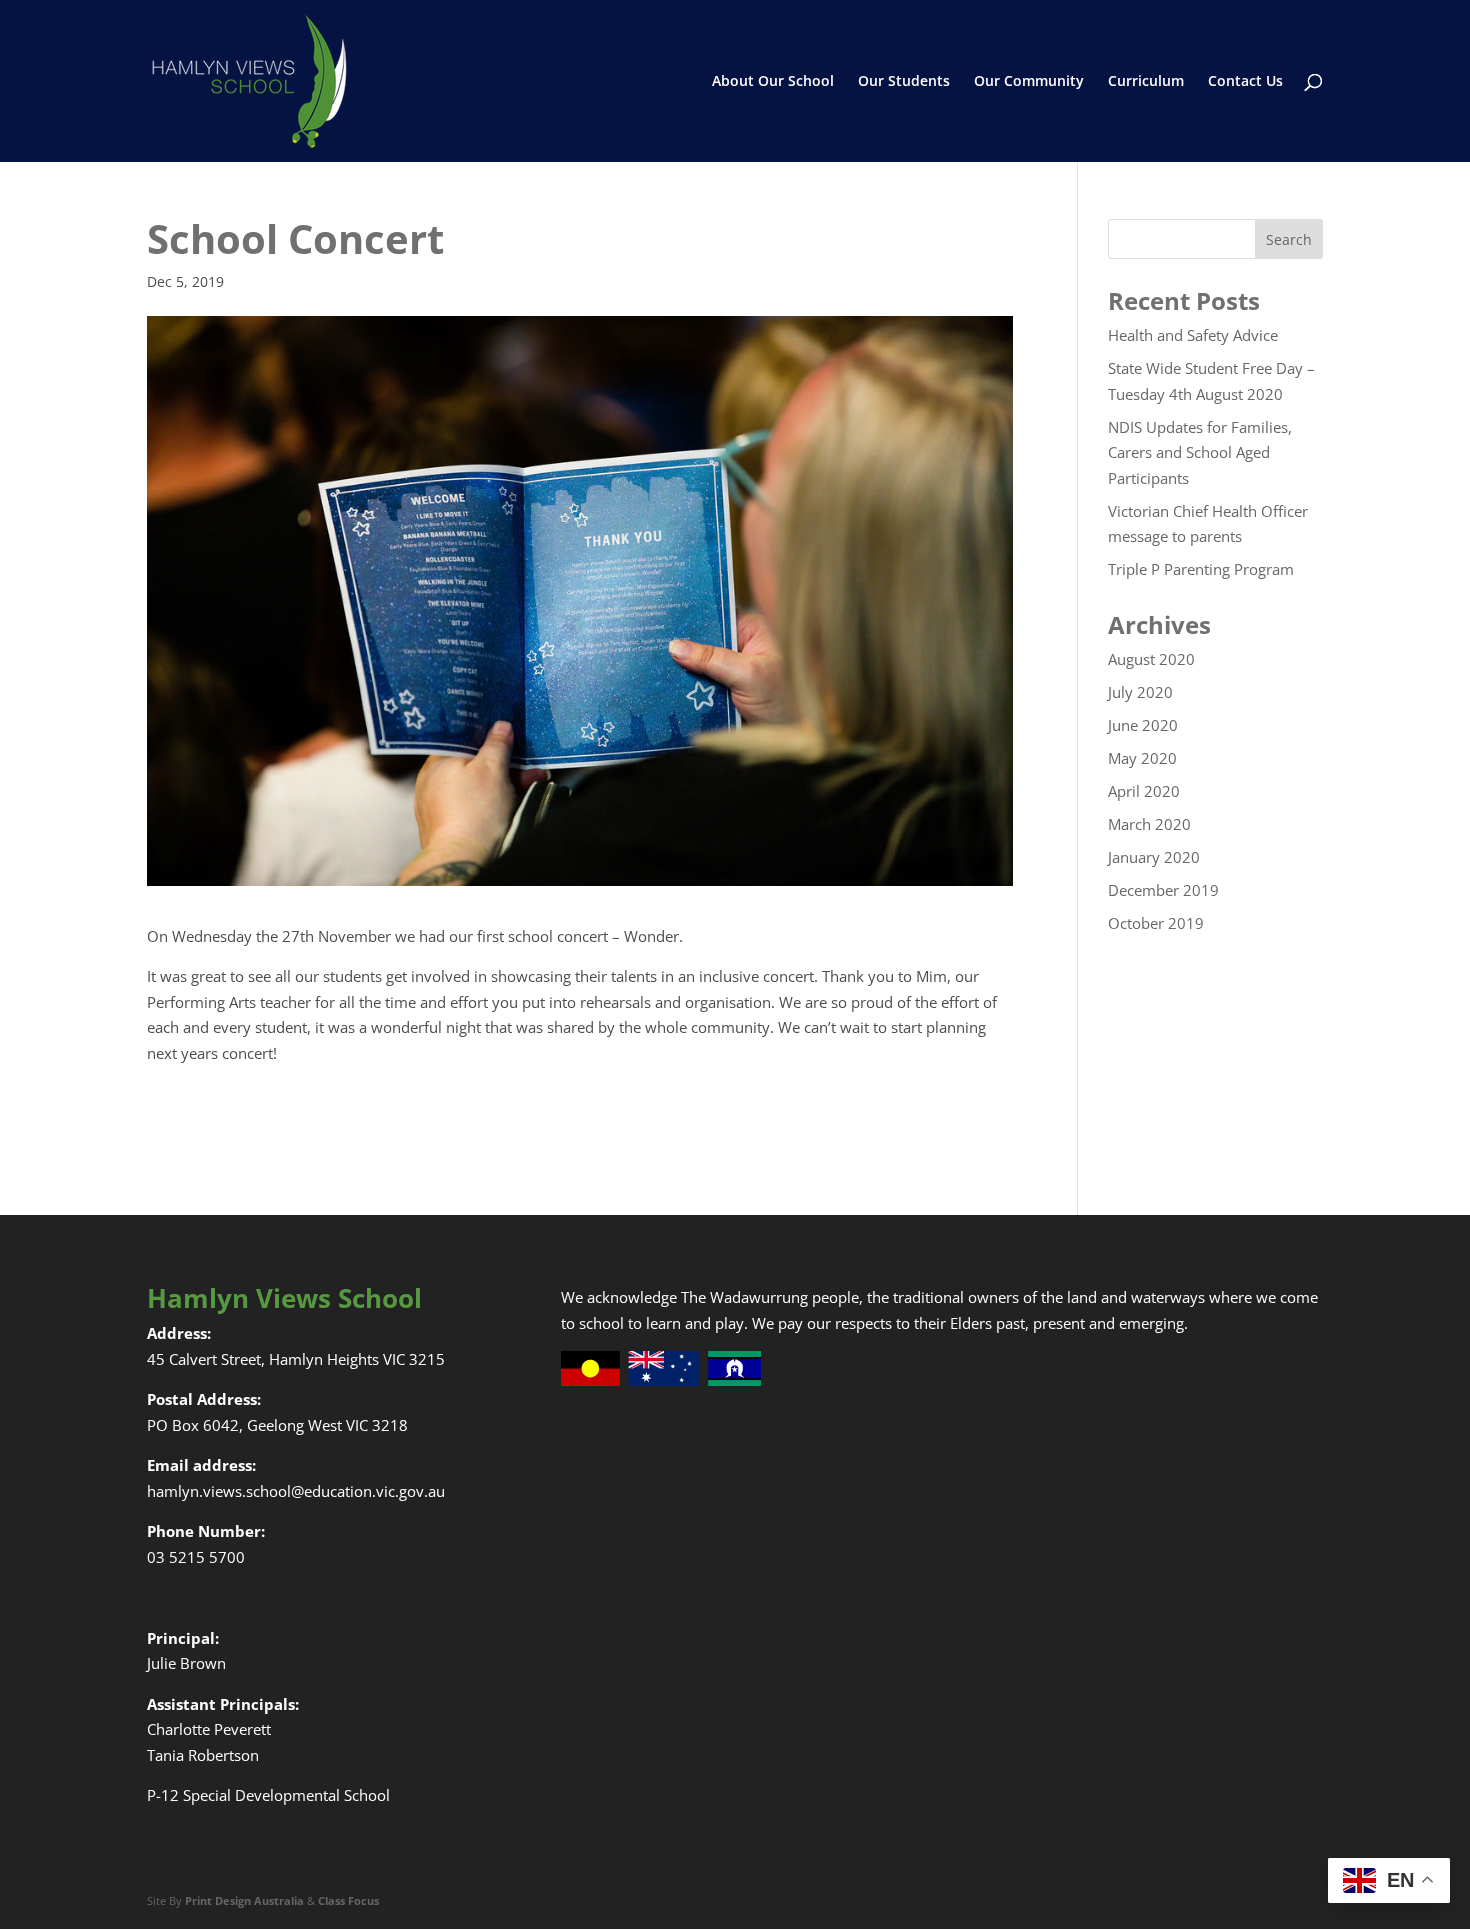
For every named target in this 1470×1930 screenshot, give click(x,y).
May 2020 (1142, 758)
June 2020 (1143, 725)
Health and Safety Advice (1193, 335)
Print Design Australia (244, 1900)
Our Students (904, 82)
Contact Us (1245, 82)
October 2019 (1156, 923)
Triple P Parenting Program (1201, 569)
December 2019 (1163, 890)
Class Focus (348, 1900)
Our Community (1029, 82)
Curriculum (1146, 82)
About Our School (773, 82)
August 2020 (1151, 659)
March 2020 (1149, 824)
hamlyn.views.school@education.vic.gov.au (296, 1491)
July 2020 (1140, 692)
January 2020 (1154, 857)
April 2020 (1144, 791)
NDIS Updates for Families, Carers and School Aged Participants (1200, 452)
